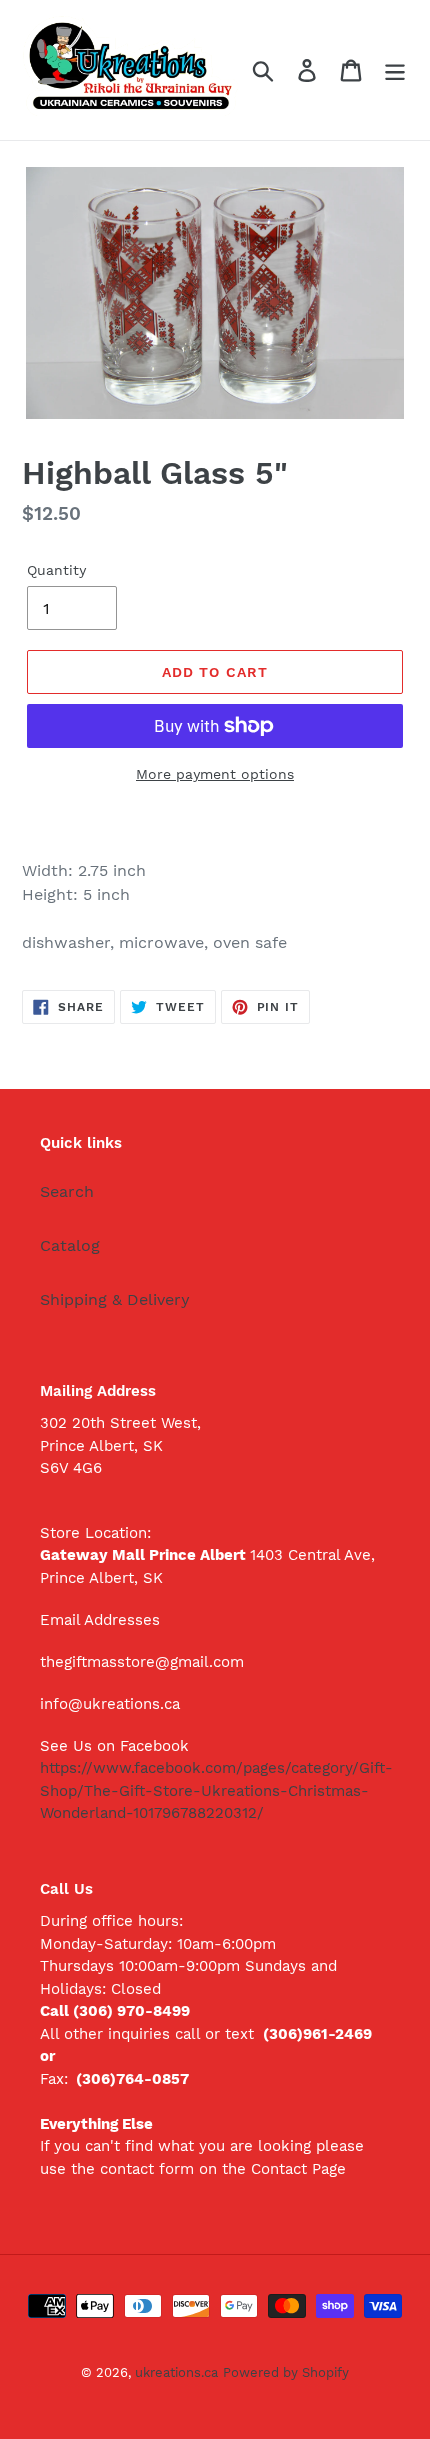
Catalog (70, 1245)
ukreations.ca (176, 2372)
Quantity (56, 570)
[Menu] (395, 70)
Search (67, 1191)
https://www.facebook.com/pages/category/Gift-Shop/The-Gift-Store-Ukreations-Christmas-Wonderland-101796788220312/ (216, 1790)
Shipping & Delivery (115, 1299)
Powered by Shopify (286, 2372)
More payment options (215, 774)
